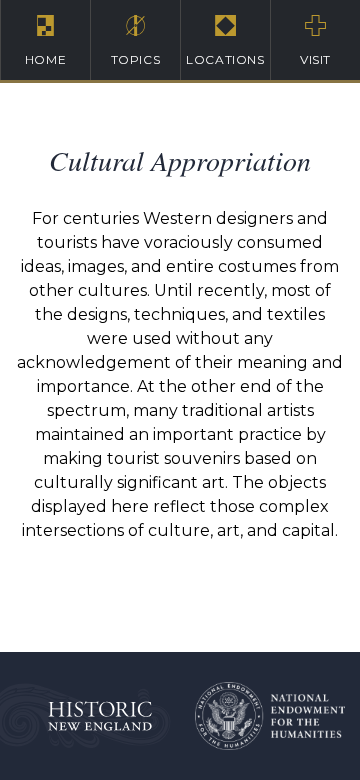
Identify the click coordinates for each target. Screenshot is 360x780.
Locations (225, 59)
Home (45, 59)
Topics (136, 59)
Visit (315, 59)
